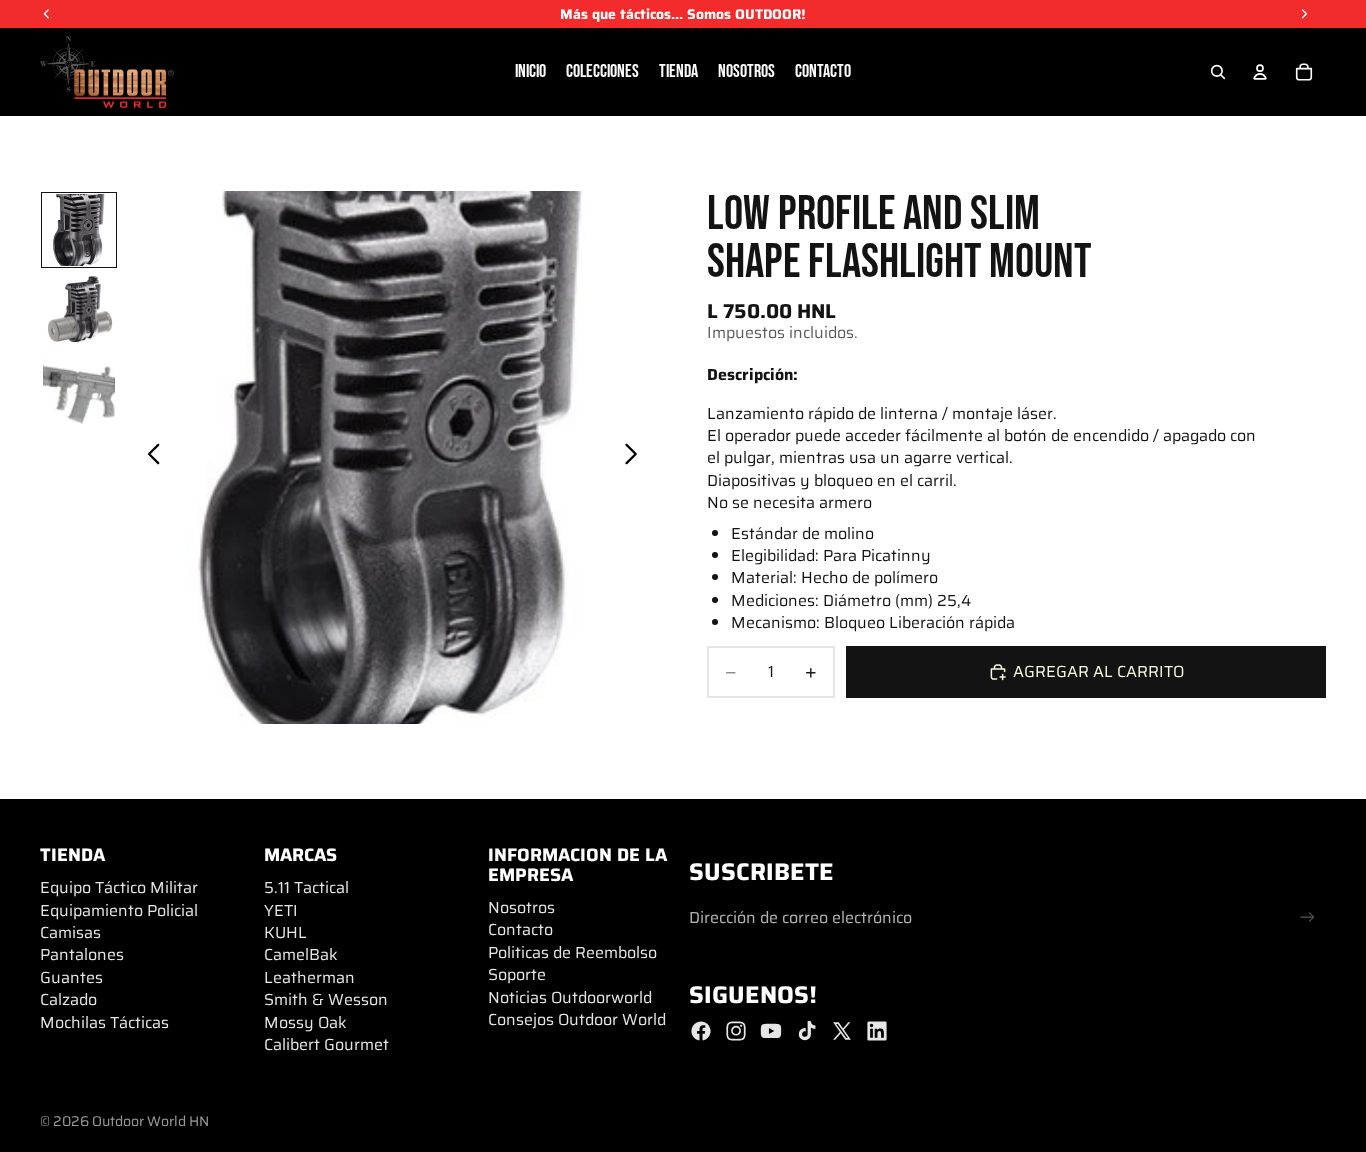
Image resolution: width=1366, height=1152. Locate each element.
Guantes (71, 977)
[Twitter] (842, 1031)
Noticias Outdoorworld (570, 997)
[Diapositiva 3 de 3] (79, 390)
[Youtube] (771, 1031)
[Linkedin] (877, 1031)
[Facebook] (701, 1031)
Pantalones (82, 954)
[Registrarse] (1307, 917)
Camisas (70, 932)
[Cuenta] (1260, 72)
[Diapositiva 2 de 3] (79, 310)
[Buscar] (1218, 72)
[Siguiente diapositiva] (636, 457)
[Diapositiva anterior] (148, 457)
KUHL (285, 932)
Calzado (68, 999)
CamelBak (301, 954)
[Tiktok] (807, 1031)
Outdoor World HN (150, 1121)
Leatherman (309, 977)
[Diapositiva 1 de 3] (79, 230)
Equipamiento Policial (119, 910)
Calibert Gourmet (326, 1044)
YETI (281, 910)
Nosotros (521, 907)
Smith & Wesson (326, 999)
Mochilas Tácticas (104, 1022)
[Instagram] (736, 1031)
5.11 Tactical (306, 887)
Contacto (520, 929)
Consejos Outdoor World (577, 1019)
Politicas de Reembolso (572, 952)
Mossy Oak (305, 1022)
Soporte (517, 974)
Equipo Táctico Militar (119, 887)
